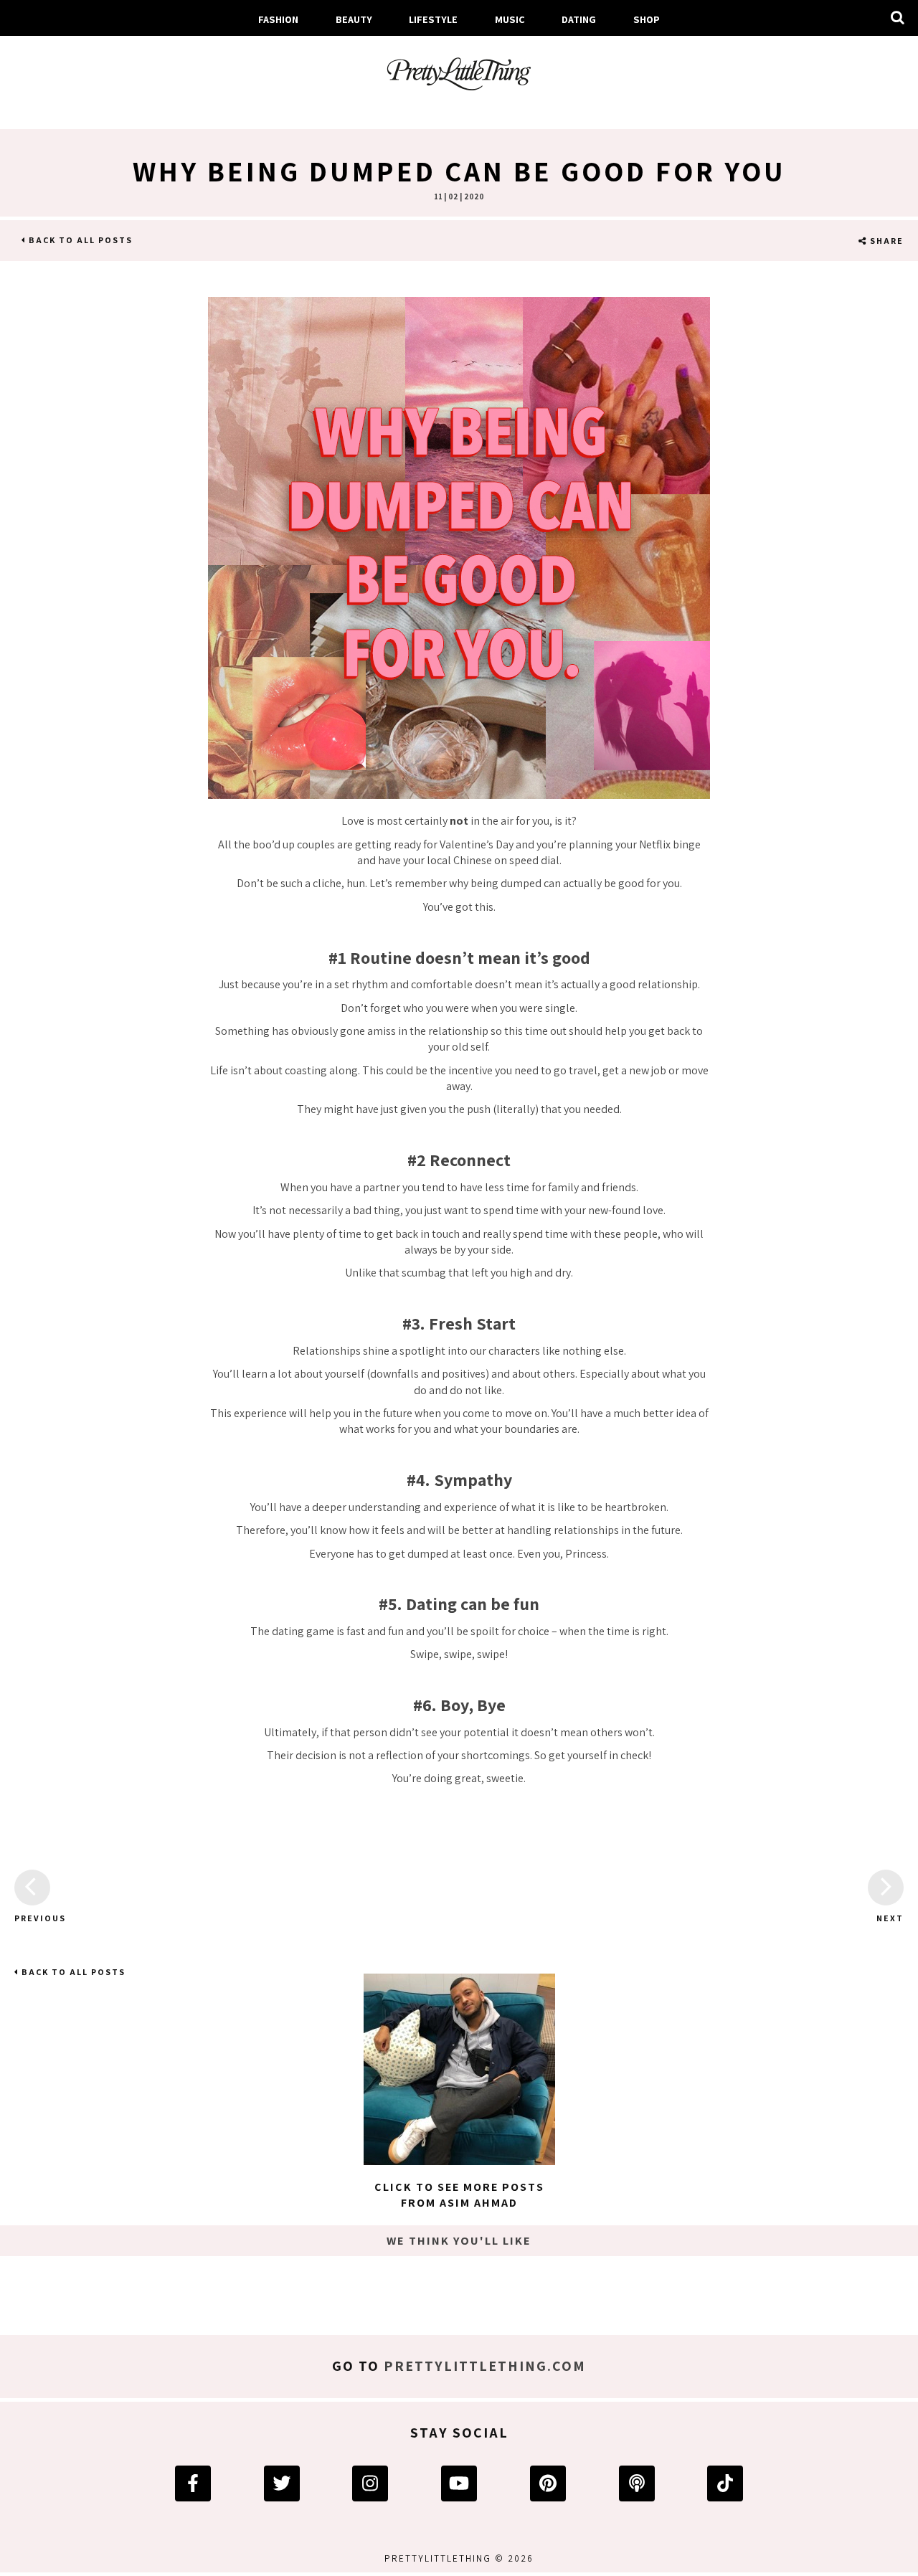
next (890, 1918)
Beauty (354, 19)
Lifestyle (433, 19)
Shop (647, 19)
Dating (579, 19)
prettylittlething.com (485, 2366)
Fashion (278, 19)
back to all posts (79, 240)
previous (32, 1918)
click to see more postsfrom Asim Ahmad (459, 2195)
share (885, 241)
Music (510, 19)
